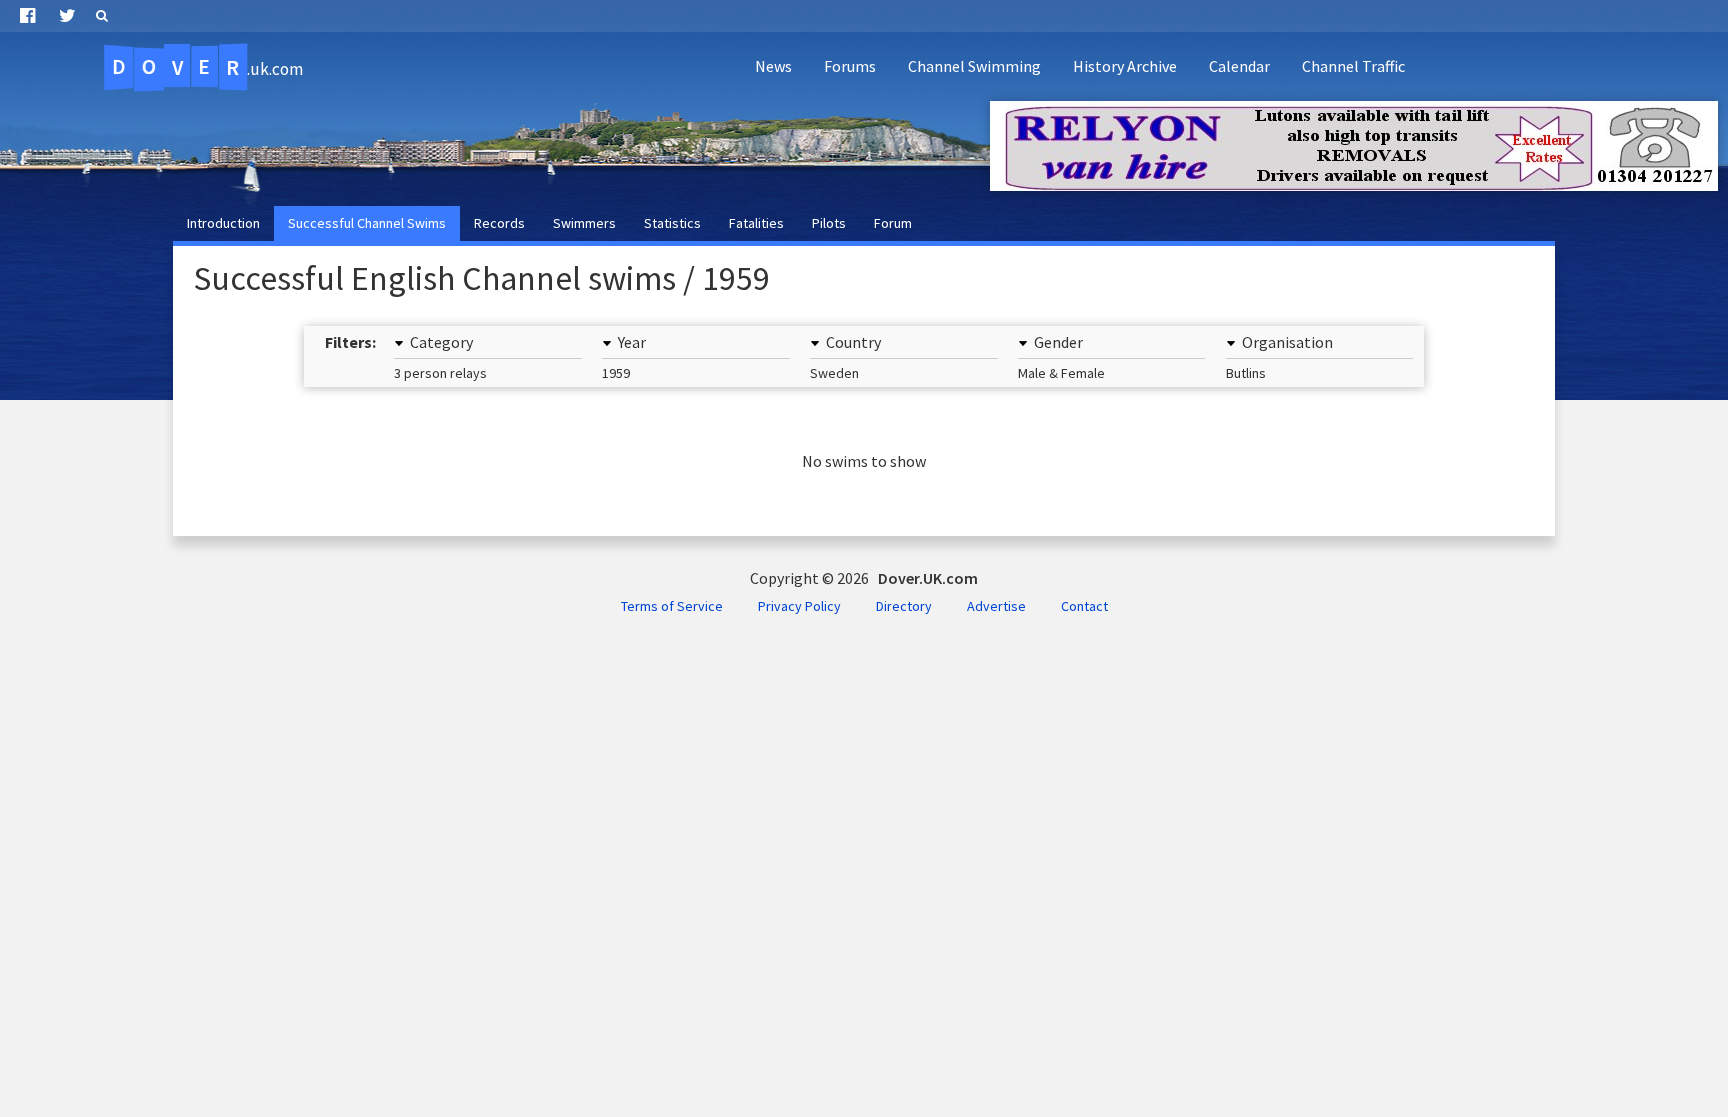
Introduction (223, 223)
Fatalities (756, 223)
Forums (850, 66)
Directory (904, 606)
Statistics (672, 223)
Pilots (829, 223)
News (773, 66)
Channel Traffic (1353, 66)
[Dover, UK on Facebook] (27, 16)
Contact (1084, 606)
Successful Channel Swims (367, 223)
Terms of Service (672, 606)
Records (499, 223)
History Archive (1125, 66)
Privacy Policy (799, 606)
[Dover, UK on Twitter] (67, 16)
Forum (893, 223)
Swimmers (584, 223)
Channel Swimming (974, 66)
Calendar (1239, 66)
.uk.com (207, 67)
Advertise (996, 606)
